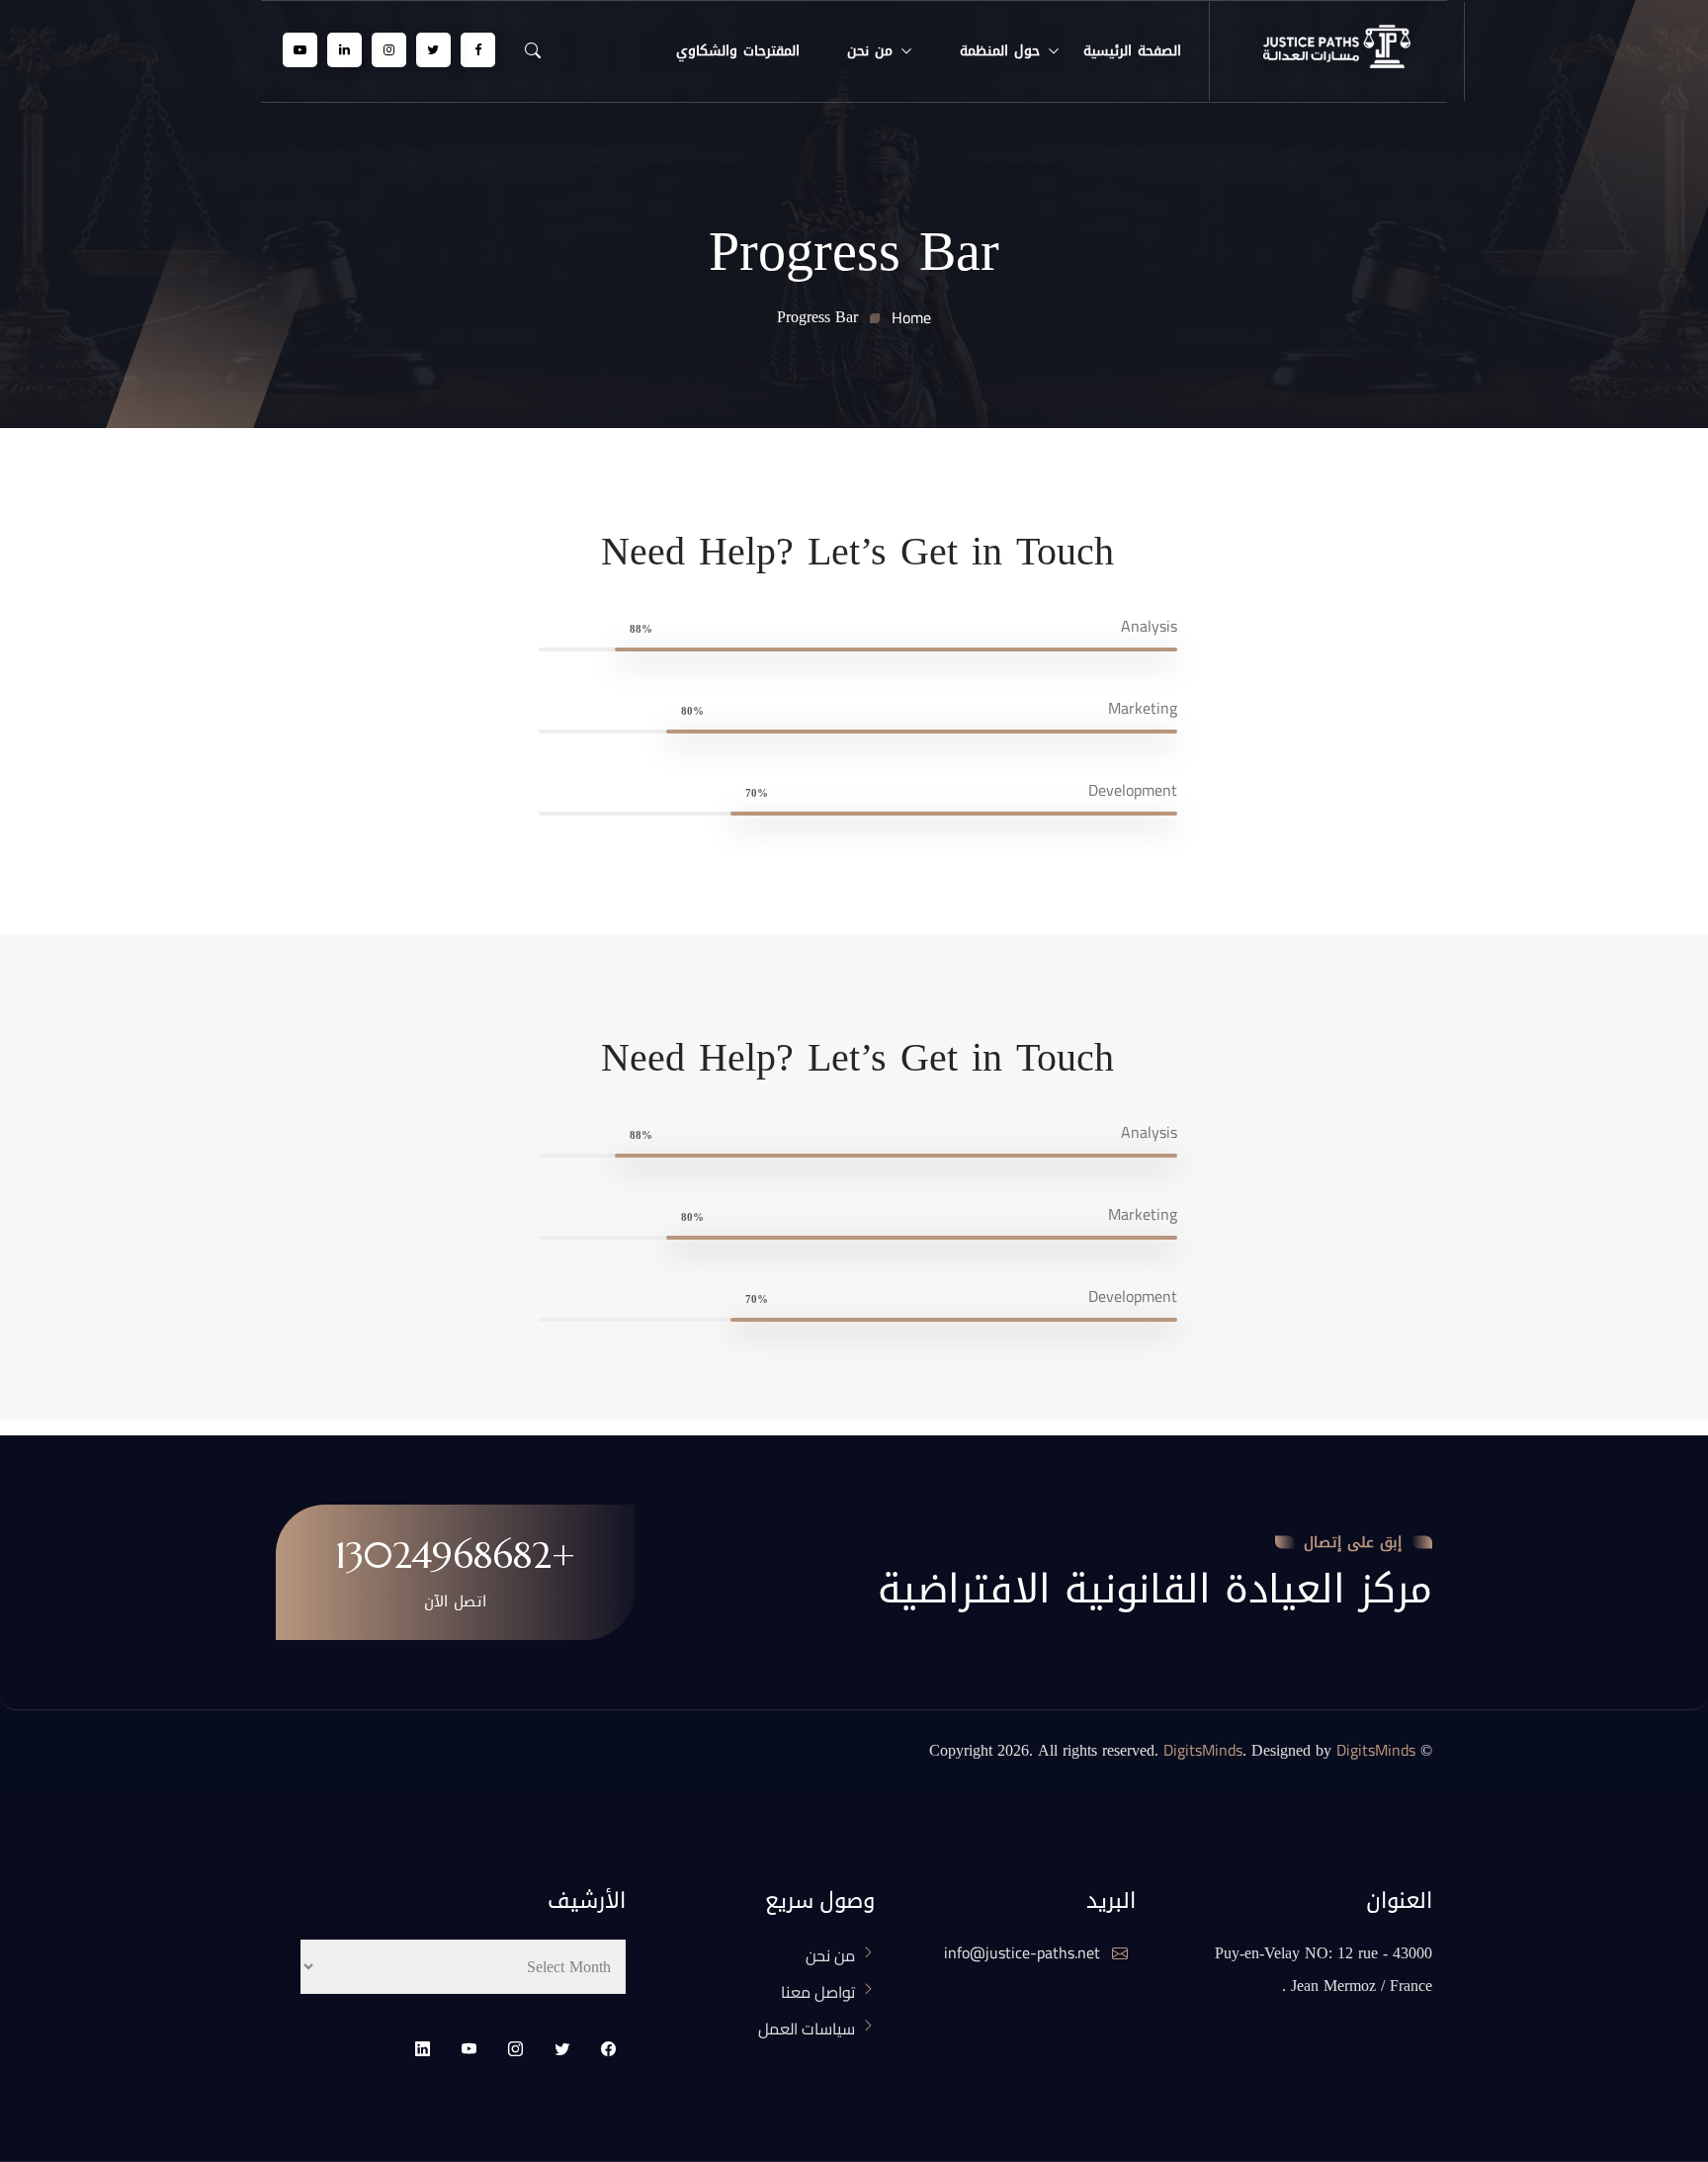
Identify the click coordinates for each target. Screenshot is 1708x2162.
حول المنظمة (1000, 51)
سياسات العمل (807, 2029)
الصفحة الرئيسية (1132, 51)
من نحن (870, 51)
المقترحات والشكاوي (738, 51)
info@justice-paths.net (1024, 1952)
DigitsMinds (1203, 1750)
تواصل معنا (818, 1992)
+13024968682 (455, 1555)
